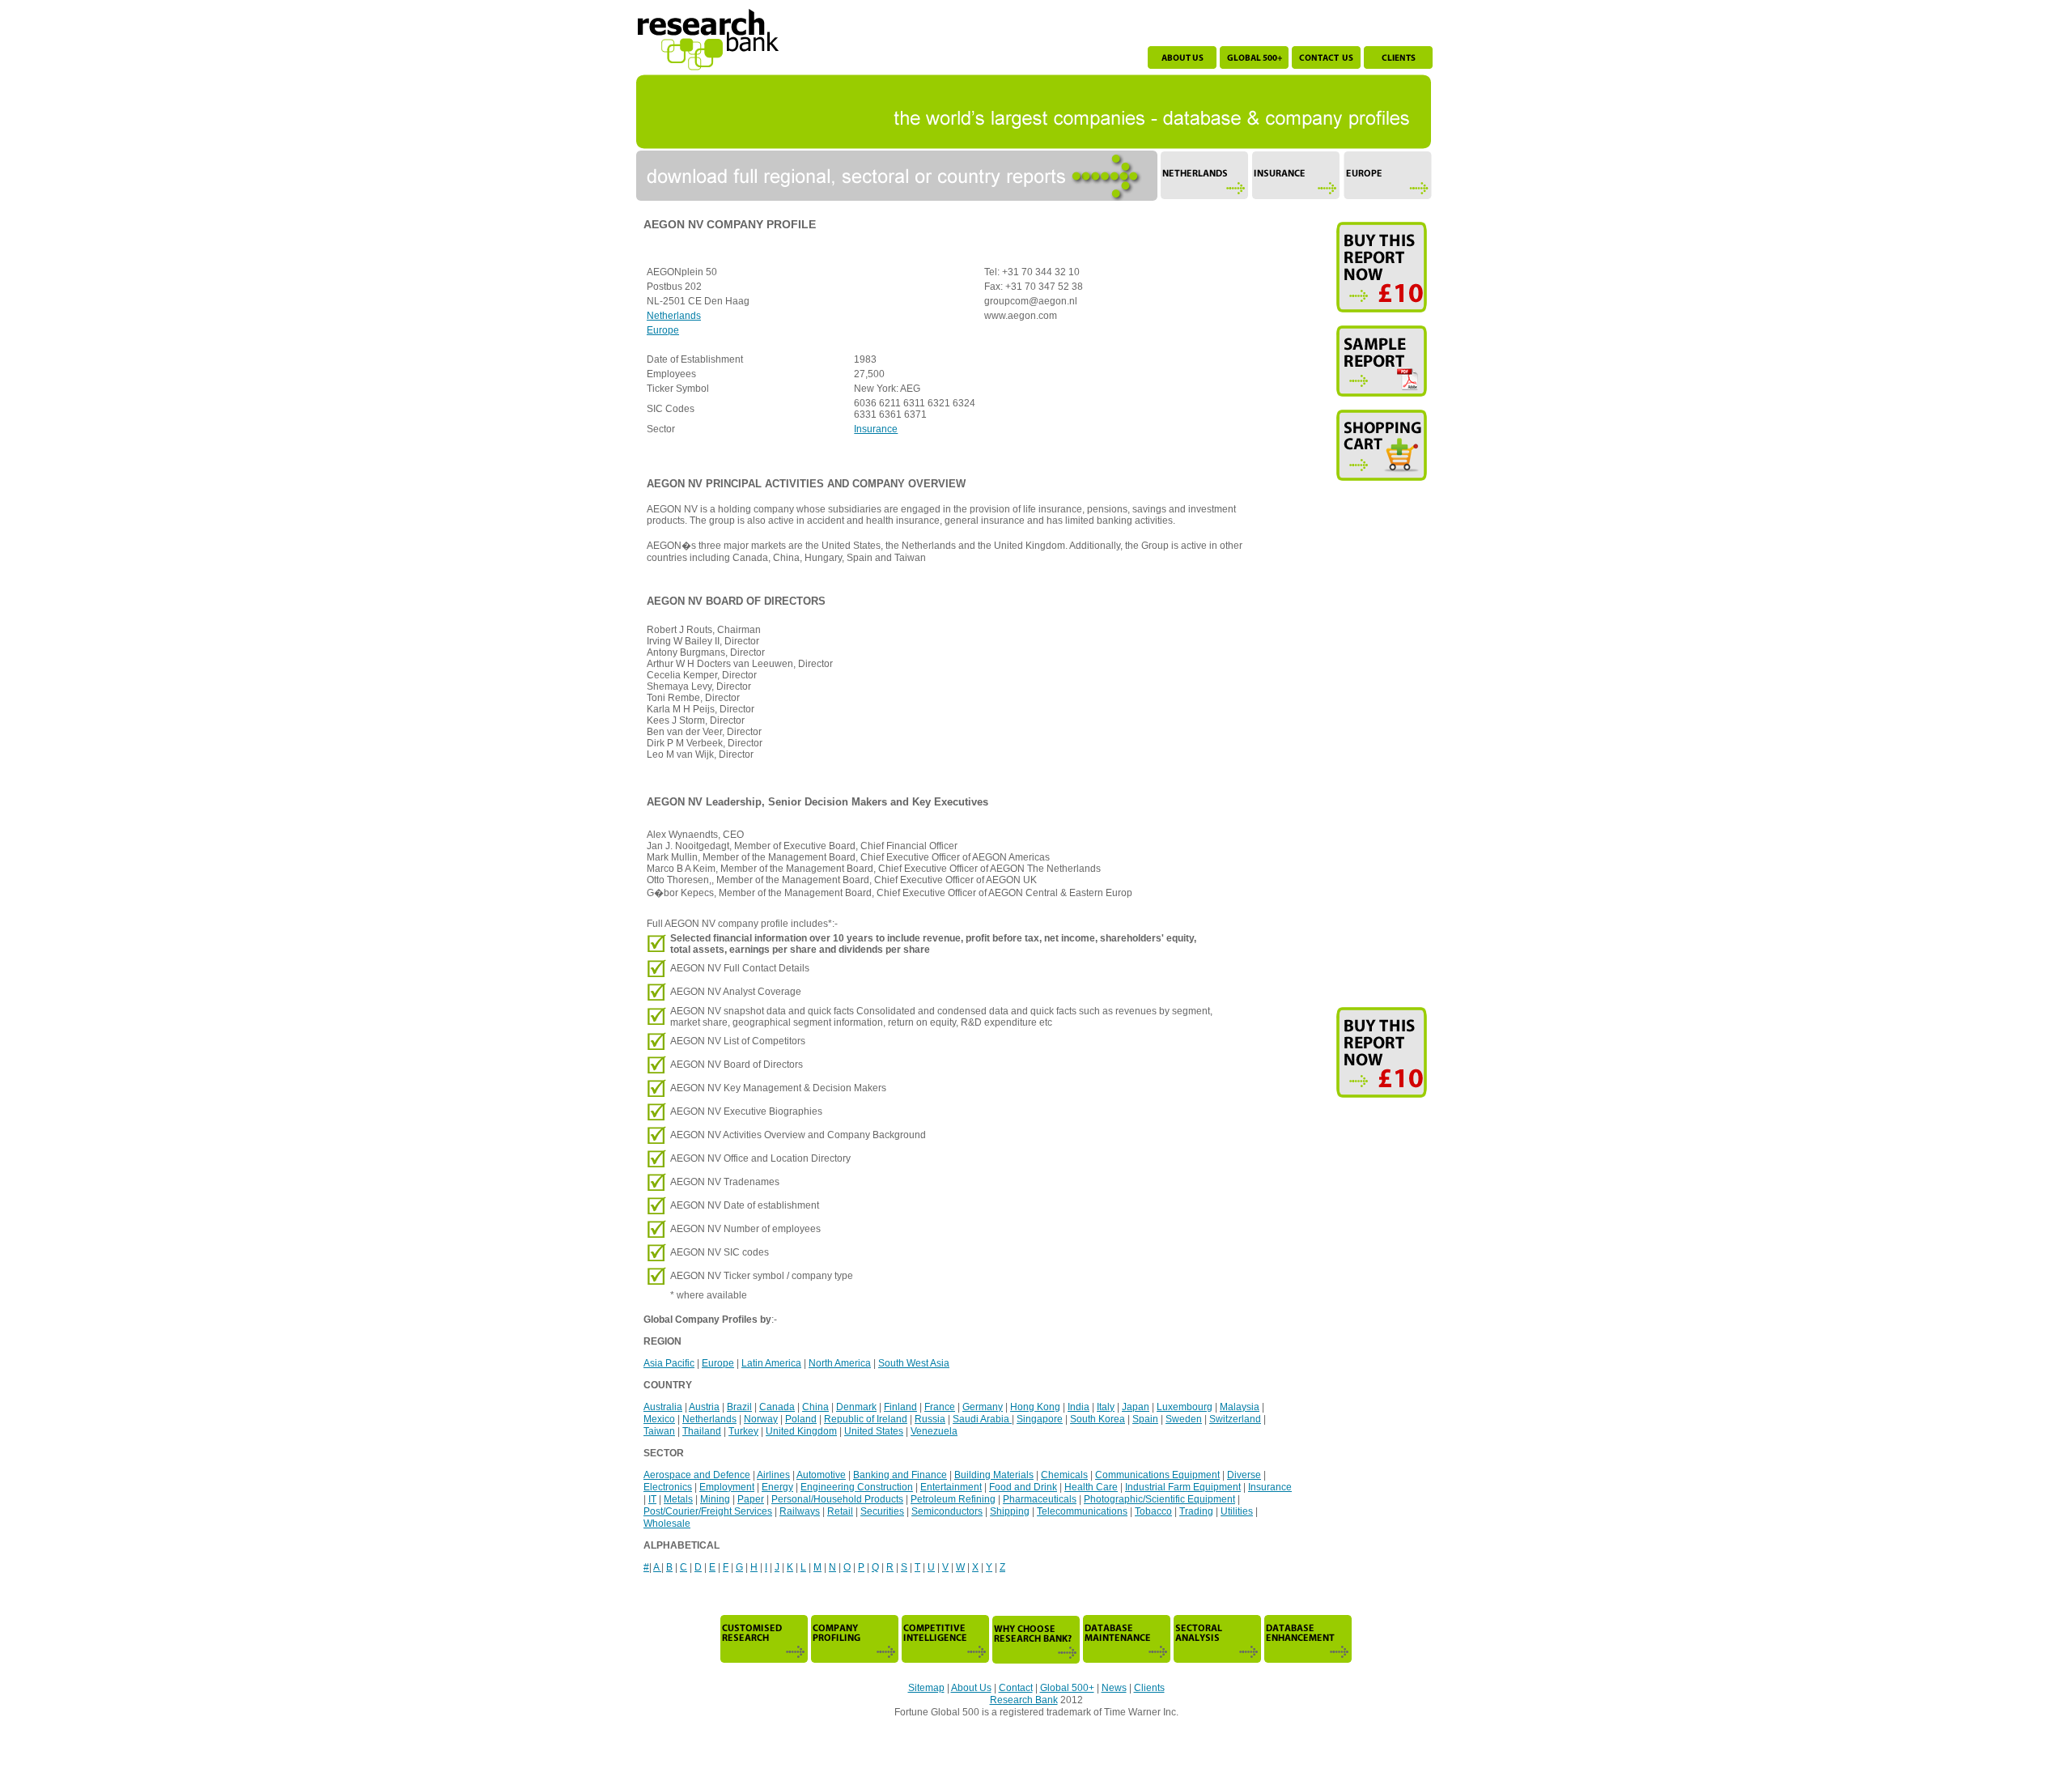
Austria (704, 1407)
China (815, 1407)
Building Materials (994, 1475)
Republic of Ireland (866, 1419)
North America (840, 1363)
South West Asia (914, 1363)
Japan (1136, 1407)
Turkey (743, 1431)
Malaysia (1240, 1407)
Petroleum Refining (953, 1499)
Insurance (876, 429)
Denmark (856, 1407)
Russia (930, 1419)
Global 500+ (1067, 1688)
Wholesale (667, 1524)
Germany (983, 1407)
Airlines (773, 1475)
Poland (801, 1419)
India (1078, 1407)
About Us (971, 1688)
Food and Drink (1023, 1487)
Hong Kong (1035, 1407)
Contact (1016, 1688)
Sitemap (926, 1688)
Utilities (1237, 1511)
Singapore (1040, 1419)
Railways (800, 1511)
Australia (663, 1407)
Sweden (1184, 1419)
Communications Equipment (1157, 1475)
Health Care (1091, 1487)
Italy (1106, 1407)
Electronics (668, 1487)
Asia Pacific (669, 1363)
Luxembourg (1185, 1407)
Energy (777, 1487)
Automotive (821, 1475)
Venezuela (934, 1431)
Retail (840, 1511)
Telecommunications (1082, 1511)
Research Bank (1024, 1700)
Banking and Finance (900, 1475)
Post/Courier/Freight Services (708, 1511)
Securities (882, 1511)
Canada (777, 1407)
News (1114, 1688)
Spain (1145, 1419)
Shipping (1010, 1511)
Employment (727, 1487)
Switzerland (1235, 1419)
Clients (1149, 1688)
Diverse (1244, 1475)
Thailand (702, 1431)
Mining (715, 1499)
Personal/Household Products (837, 1499)
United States (874, 1431)
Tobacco (1153, 1511)
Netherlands (674, 316)
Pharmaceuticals (1040, 1499)
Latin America (771, 1363)
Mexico (659, 1419)
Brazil (739, 1407)
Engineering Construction (857, 1487)
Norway (761, 1419)
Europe (663, 330)
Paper (751, 1499)
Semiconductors (947, 1511)
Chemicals (1064, 1475)
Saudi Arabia (982, 1419)
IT (652, 1499)
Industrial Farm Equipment (1183, 1487)
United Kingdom (801, 1431)
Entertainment (951, 1487)
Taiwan (659, 1431)
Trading (1196, 1511)
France (940, 1407)
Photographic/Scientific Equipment (1159, 1499)
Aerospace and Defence (697, 1475)
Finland (900, 1407)
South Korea (1098, 1419)
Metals (678, 1499)
